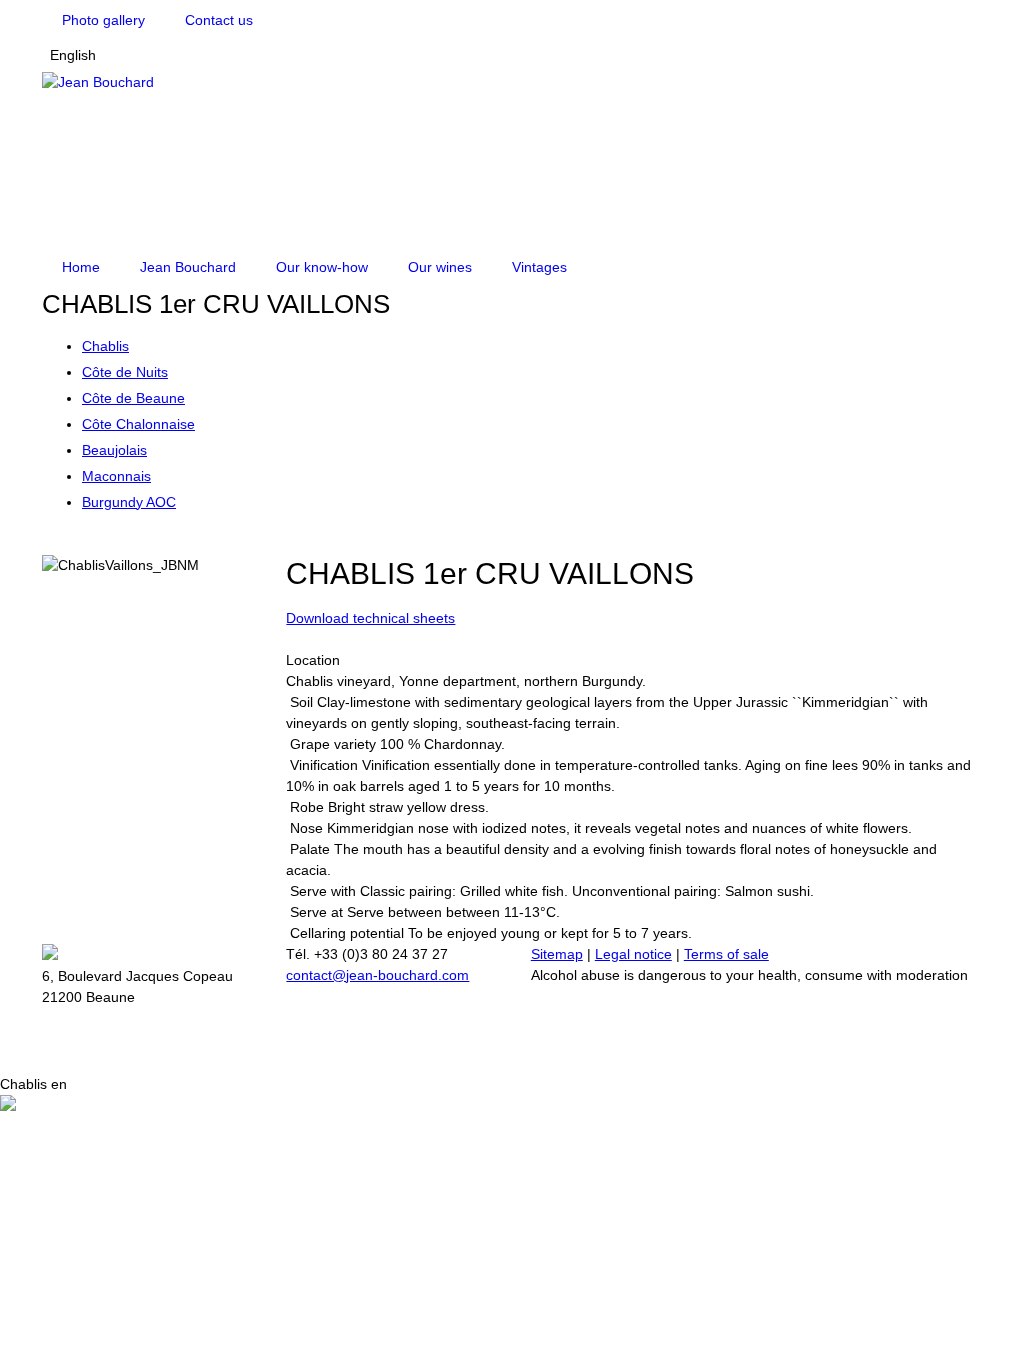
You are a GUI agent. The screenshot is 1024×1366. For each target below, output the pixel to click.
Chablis (105, 346)
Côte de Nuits (125, 372)
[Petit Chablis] (47, 544)
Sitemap (557, 954)
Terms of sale (726, 954)
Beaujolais (114, 450)
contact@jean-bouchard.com (377, 975)
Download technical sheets (370, 618)
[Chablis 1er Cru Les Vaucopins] (77, 544)
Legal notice (633, 954)
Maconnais (116, 476)
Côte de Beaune (133, 398)
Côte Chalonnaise (138, 424)
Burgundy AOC (129, 502)
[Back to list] (62, 544)
